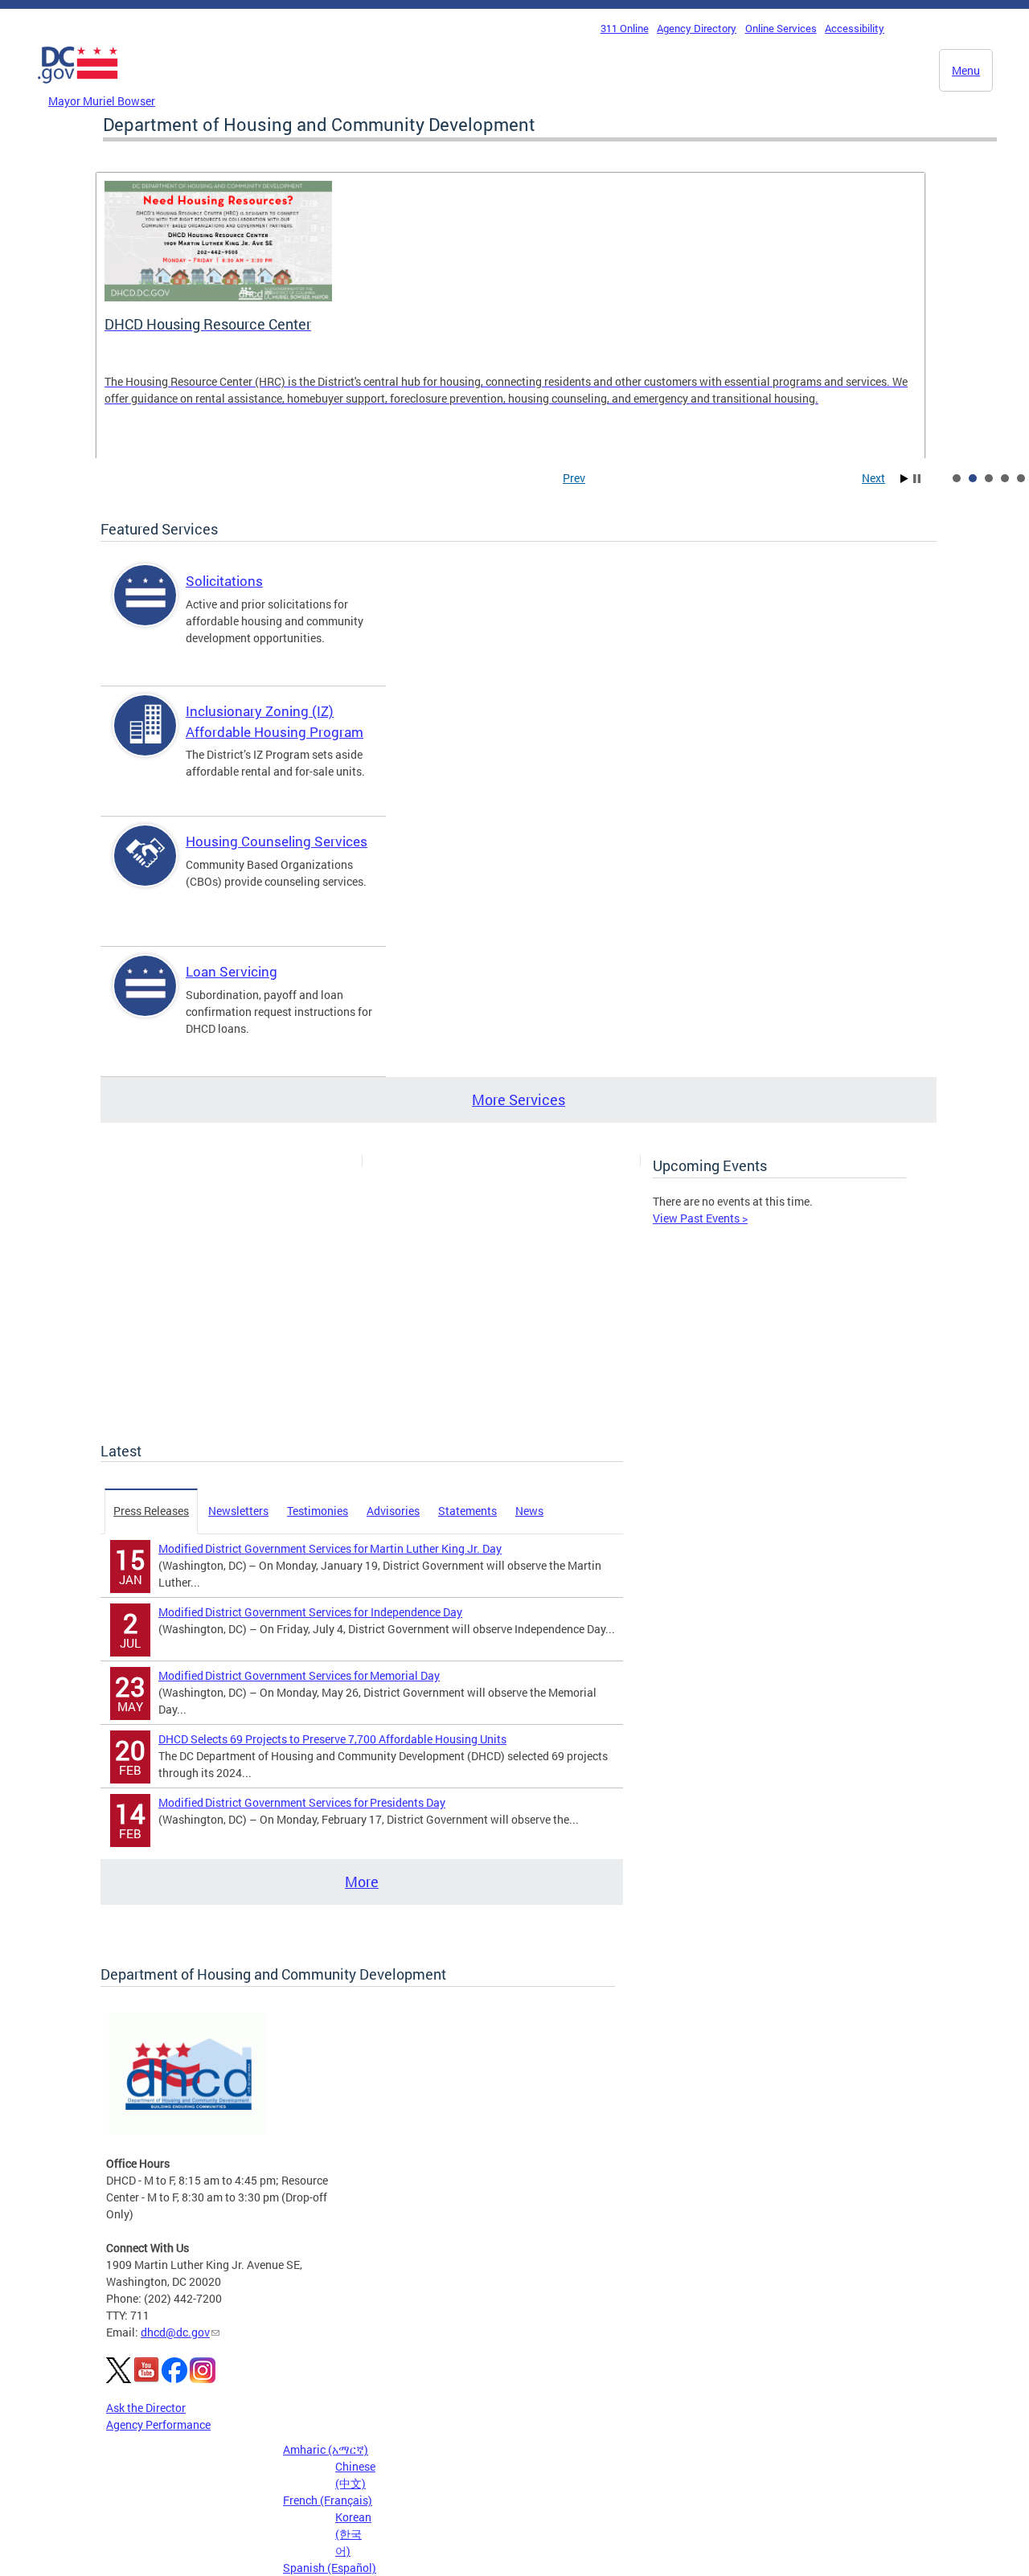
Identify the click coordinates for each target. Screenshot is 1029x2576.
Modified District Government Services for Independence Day (310, 1612)
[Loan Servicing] (146, 999)
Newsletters (238, 1511)
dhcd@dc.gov (175, 2332)
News (529, 1511)
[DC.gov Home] (78, 88)
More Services (519, 1100)
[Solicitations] (146, 609)
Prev (574, 478)
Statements (467, 1511)
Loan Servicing (232, 971)
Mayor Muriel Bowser (102, 101)
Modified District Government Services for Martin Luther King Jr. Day (330, 1548)
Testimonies (318, 1511)
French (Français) (328, 2500)
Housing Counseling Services (277, 841)
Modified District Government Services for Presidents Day (302, 1802)
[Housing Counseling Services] (146, 869)
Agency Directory (697, 28)
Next (873, 478)
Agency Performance (158, 2424)
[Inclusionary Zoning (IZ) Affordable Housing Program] (146, 739)
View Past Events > (700, 1218)
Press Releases (151, 1511)
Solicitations (224, 581)
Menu (966, 70)
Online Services (781, 28)
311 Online (625, 28)
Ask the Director (146, 2408)
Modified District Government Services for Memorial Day (299, 1675)
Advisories (393, 1511)
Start (904, 479)
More (362, 1882)
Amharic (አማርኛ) (326, 2449)
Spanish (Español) (330, 2568)
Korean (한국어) (353, 2534)
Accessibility (855, 28)
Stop (917, 479)
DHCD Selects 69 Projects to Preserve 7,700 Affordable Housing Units (332, 1739)
